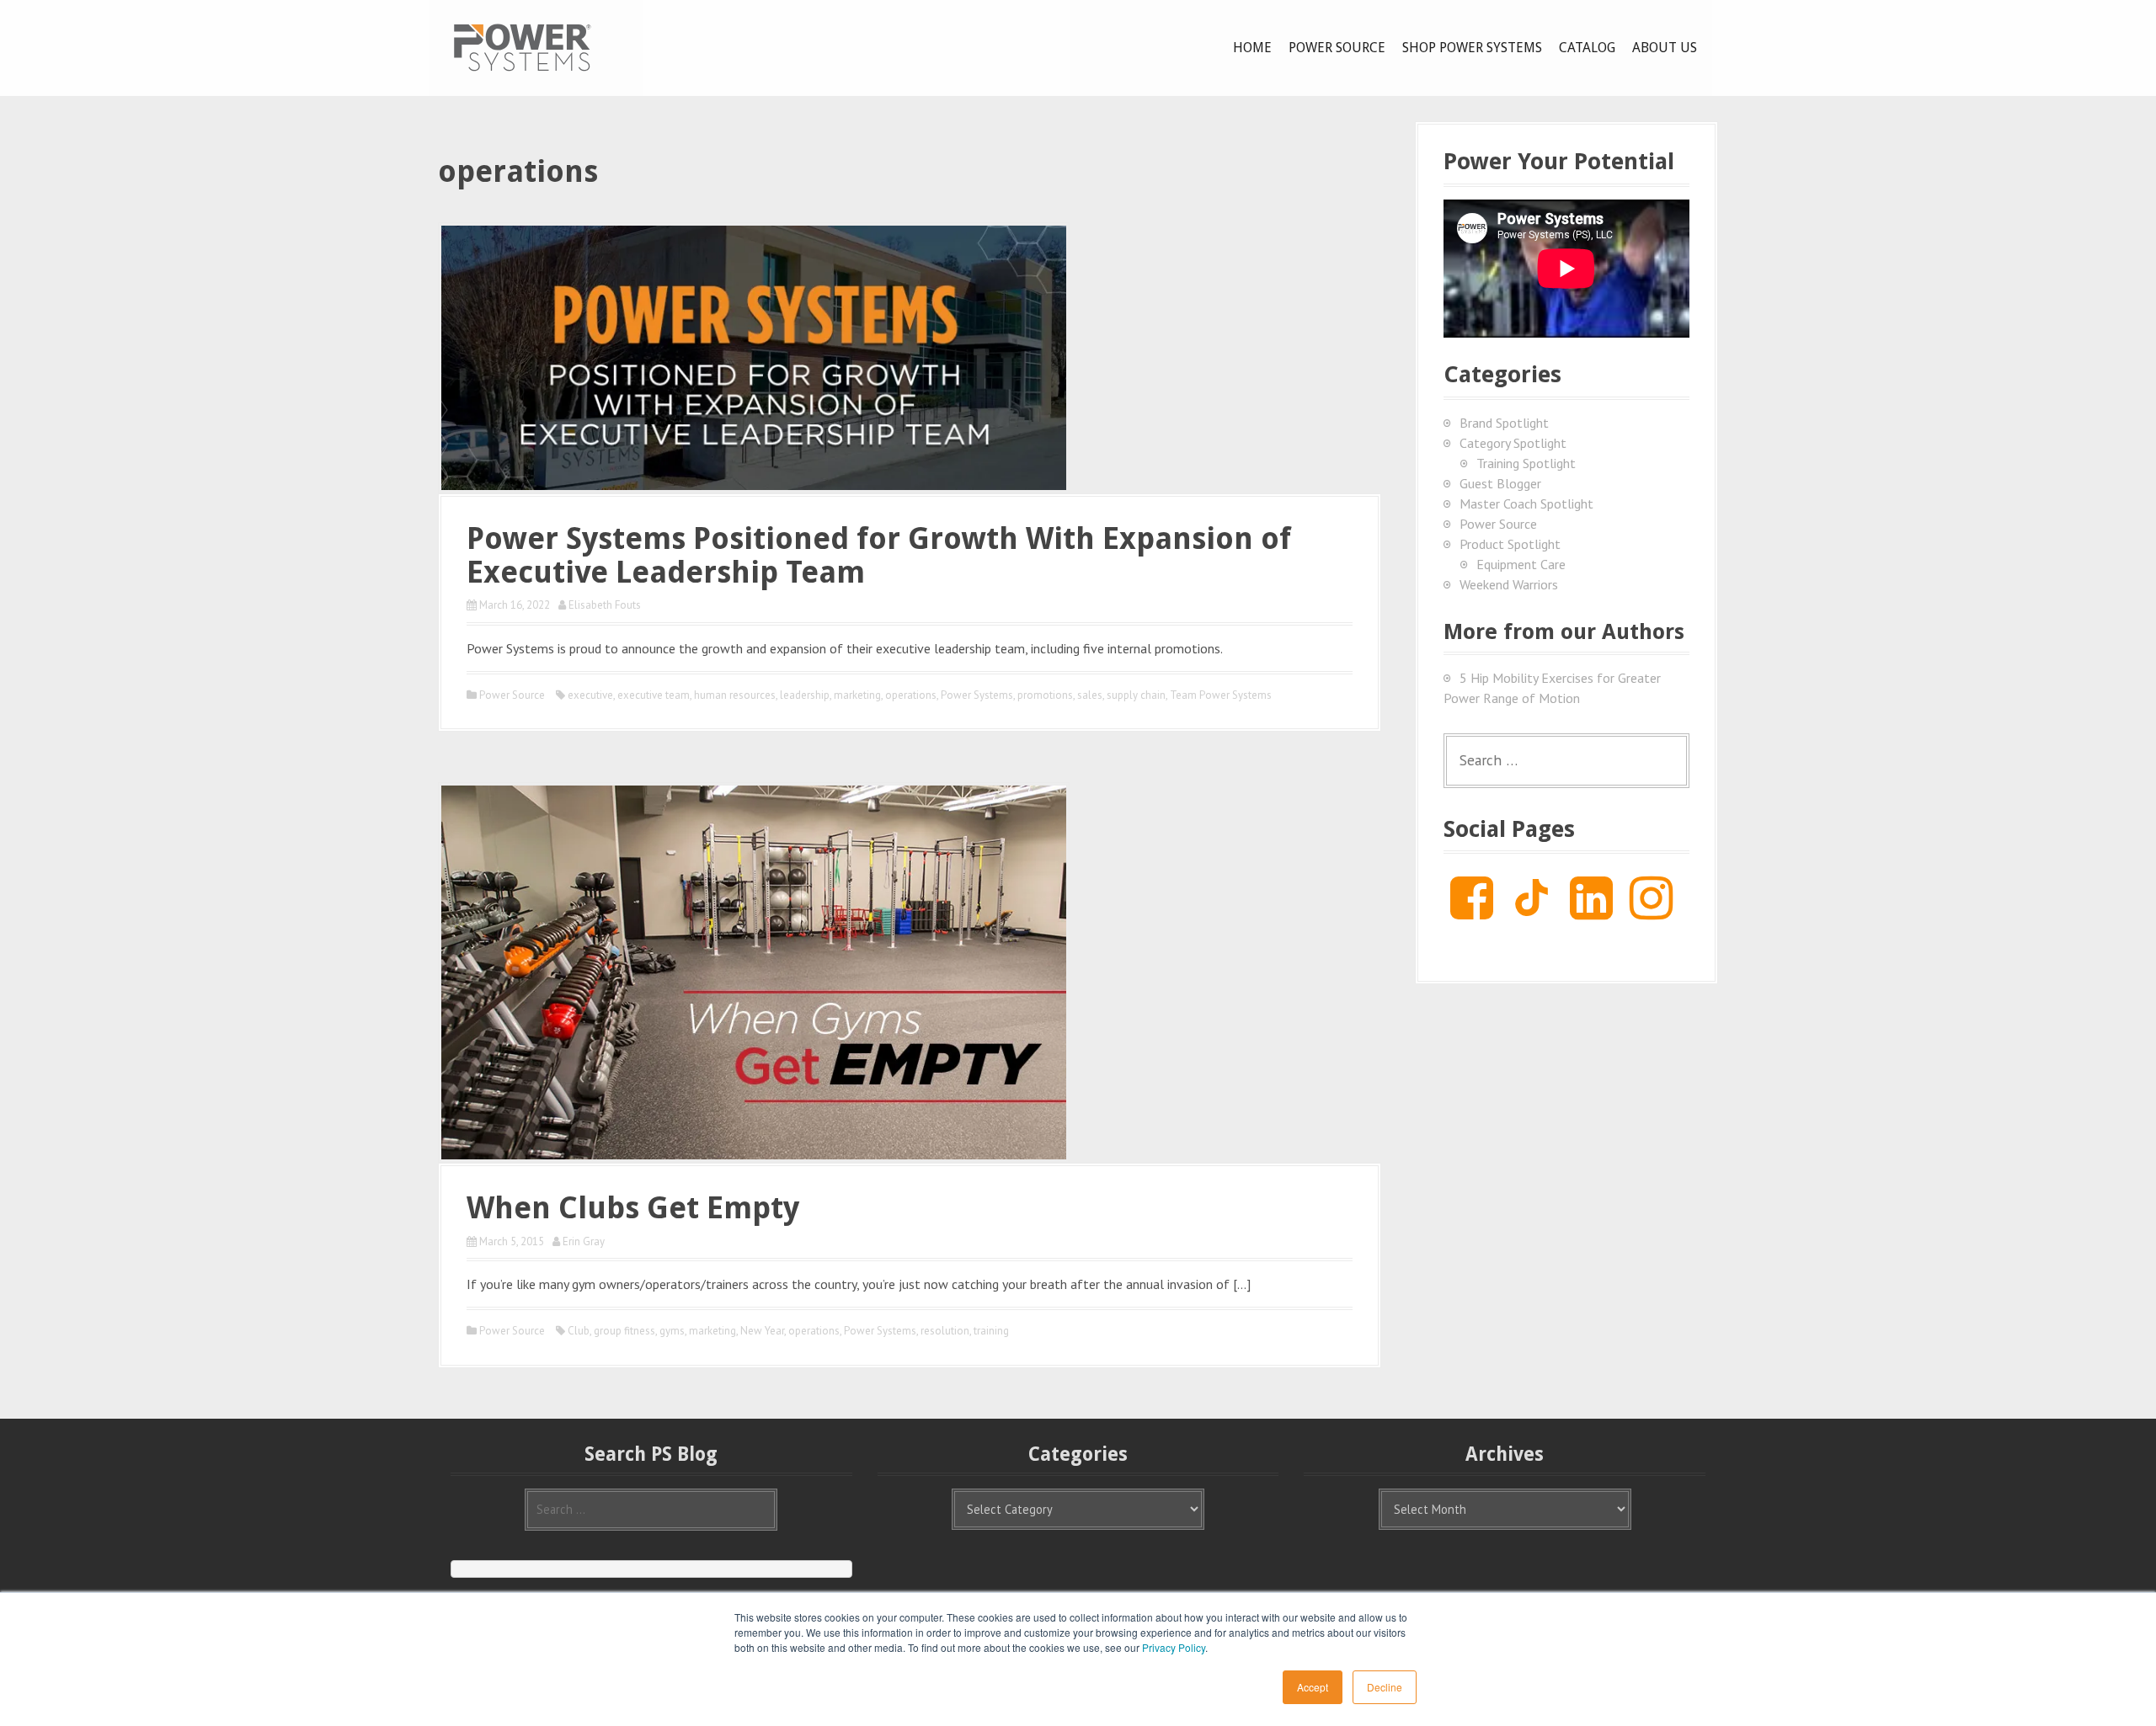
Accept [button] (1313, 1687)
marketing (857, 695)
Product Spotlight (1510, 544)
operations (911, 695)
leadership (805, 695)
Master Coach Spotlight (1526, 503)
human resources (735, 695)
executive (590, 695)
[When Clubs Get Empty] (754, 971)
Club (579, 1331)
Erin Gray (584, 1241)
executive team (654, 695)
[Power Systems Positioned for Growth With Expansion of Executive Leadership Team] (754, 356)
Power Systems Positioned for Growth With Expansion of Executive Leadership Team (879, 555)
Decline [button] (1385, 1687)
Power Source (1337, 48)
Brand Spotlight (1504, 423)
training (991, 1331)
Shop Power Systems (1472, 48)
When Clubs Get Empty (633, 1208)
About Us (1665, 48)
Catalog (1587, 48)
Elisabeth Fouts (605, 605)
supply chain (1136, 695)
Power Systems (977, 695)
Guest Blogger (1500, 483)
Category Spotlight (1513, 443)
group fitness (624, 1331)
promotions (1045, 695)
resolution (945, 1331)
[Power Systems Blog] (522, 46)
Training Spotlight (1526, 463)
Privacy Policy (1174, 1647)
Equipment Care (1521, 564)
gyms (672, 1331)
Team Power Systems (1221, 695)
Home (1252, 48)
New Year (762, 1331)
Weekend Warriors (1509, 584)
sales (1090, 695)
